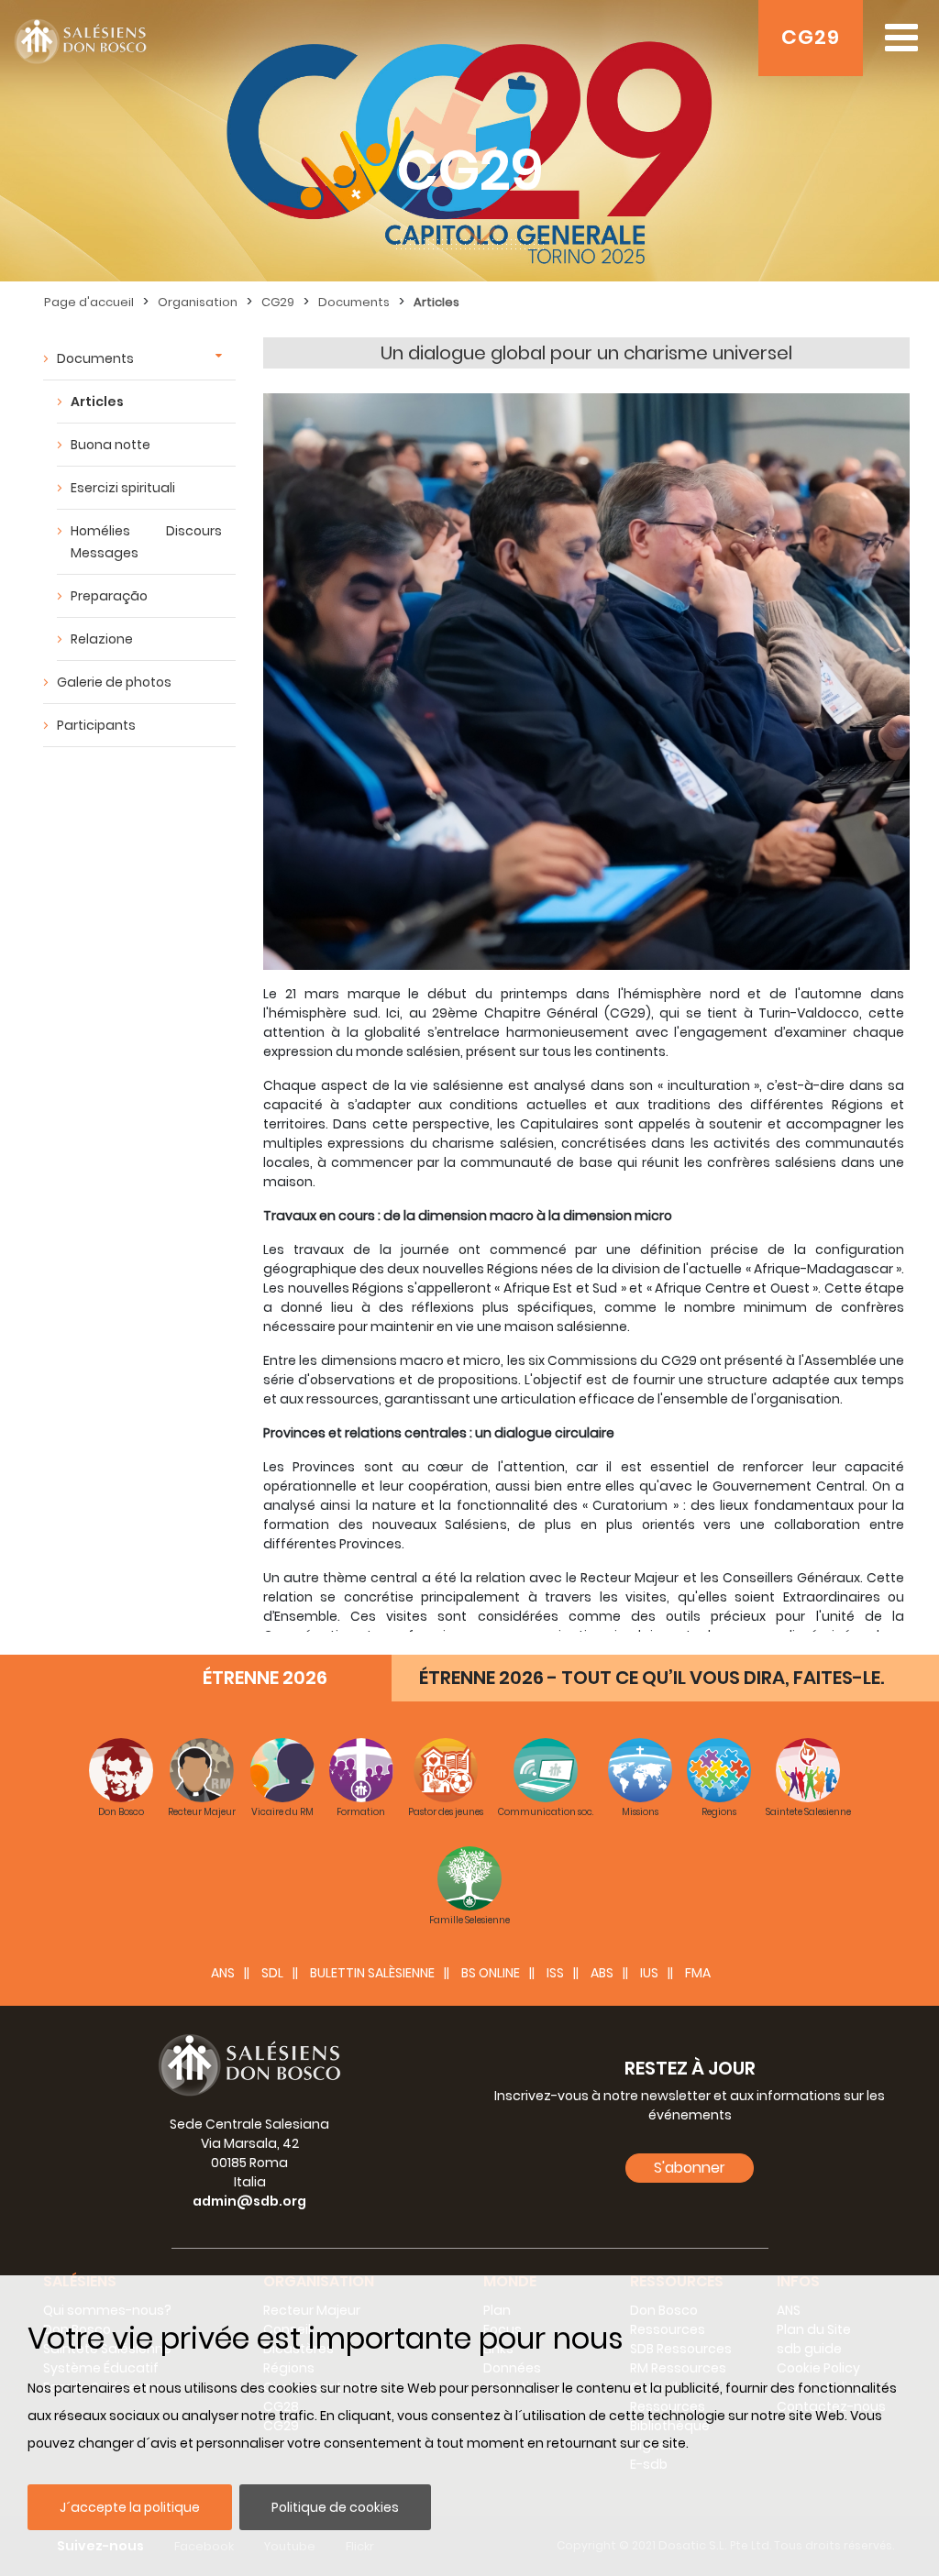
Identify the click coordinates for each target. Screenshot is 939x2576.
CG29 (811, 37)
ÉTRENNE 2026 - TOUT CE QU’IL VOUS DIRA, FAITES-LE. (652, 1678)
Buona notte (110, 445)
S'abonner (690, 2168)
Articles (436, 302)
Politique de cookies (335, 2507)
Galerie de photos (114, 682)
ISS (555, 1973)
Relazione (102, 639)
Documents (354, 302)
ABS (602, 1973)
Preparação (109, 596)
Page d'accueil (89, 302)
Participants (96, 725)
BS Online (491, 1973)
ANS (223, 1973)
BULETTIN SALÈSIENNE (372, 1973)
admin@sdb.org (249, 2201)
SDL (272, 1973)
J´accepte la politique (130, 2507)
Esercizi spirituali (123, 488)
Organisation (198, 302)
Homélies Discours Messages (146, 542)
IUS (649, 1973)
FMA (698, 1973)
